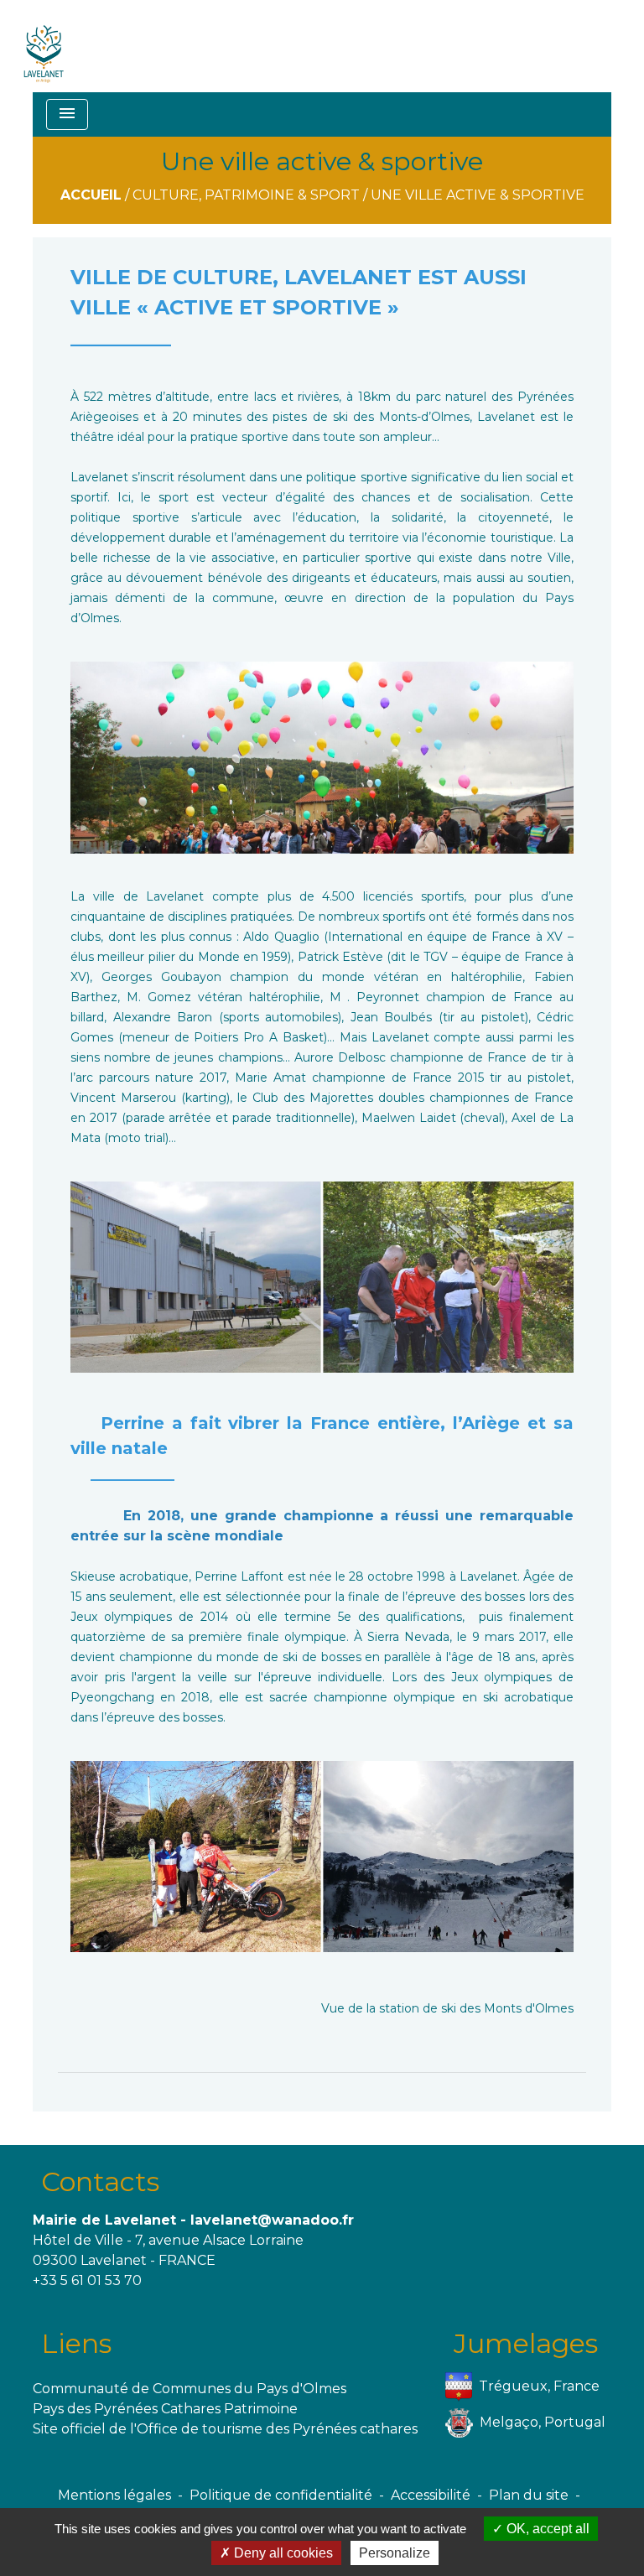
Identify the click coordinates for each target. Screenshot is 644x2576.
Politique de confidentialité (281, 2495)
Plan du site (529, 2495)
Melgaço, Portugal (543, 2422)
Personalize (395, 2553)
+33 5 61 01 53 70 (87, 2280)
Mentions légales (114, 2495)
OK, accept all (546, 2529)
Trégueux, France (539, 2386)
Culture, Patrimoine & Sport (246, 195)
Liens (76, 2343)
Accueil (91, 195)
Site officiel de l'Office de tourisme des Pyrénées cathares (225, 2429)
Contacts (100, 2181)
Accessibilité (431, 2495)
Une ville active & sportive (478, 195)
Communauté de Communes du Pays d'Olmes (190, 2389)
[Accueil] (44, 46)
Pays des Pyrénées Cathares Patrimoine (165, 2409)
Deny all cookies (282, 2553)
